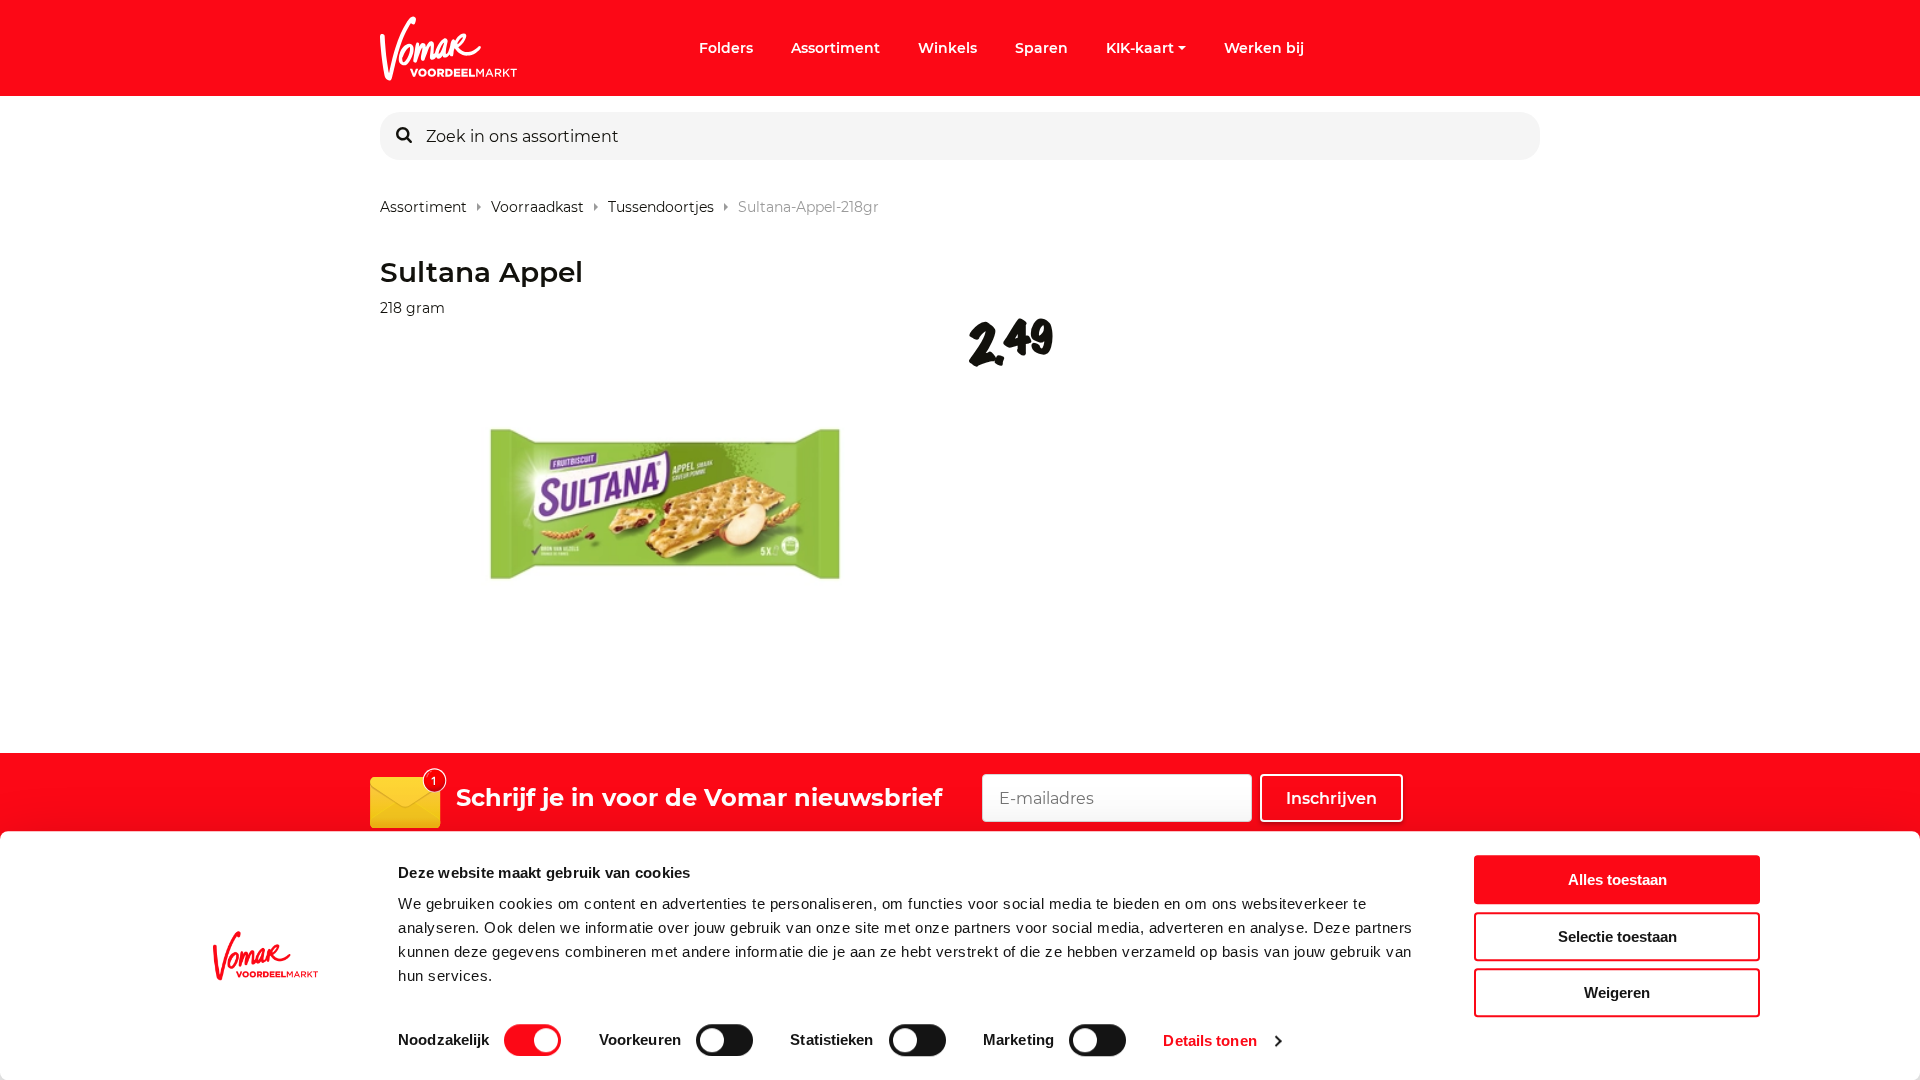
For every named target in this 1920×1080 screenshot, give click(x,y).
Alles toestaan (1617, 879)
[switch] (724, 1040)
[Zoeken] (404, 136)
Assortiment (835, 48)
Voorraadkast (537, 202)
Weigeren (1617, 992)
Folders (726, 48)
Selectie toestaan (1617, 936)
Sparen (1041, 48)
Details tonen (1209, 1040)
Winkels (947, 48)
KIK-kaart (1140, 48)
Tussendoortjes (661, 202)
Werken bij (1264, 48)
